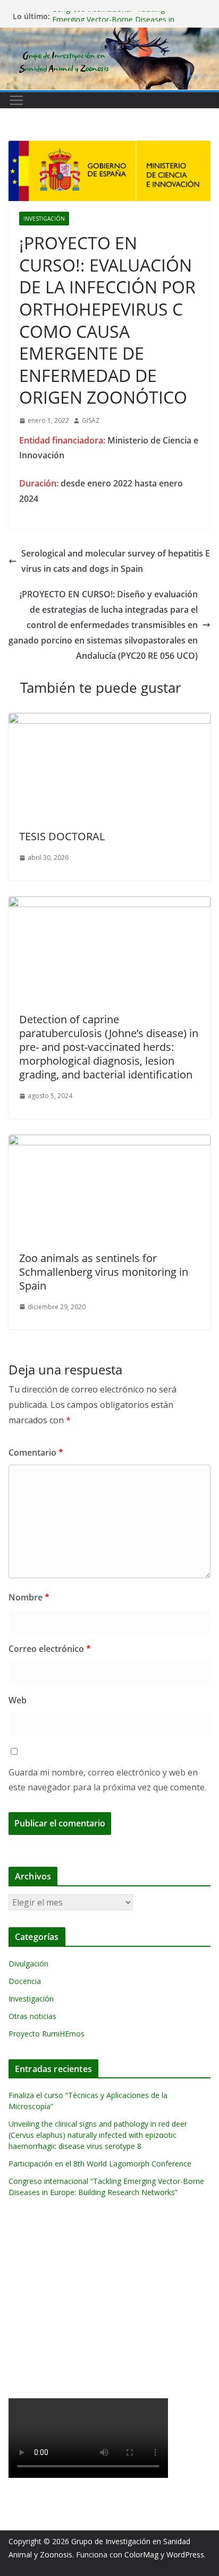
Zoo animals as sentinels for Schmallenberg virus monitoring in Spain (104, 1272)
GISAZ (91, 420)
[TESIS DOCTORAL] (109, 720)
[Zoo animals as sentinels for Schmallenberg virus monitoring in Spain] (109, 1142)
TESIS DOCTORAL (62, 836)
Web (18, 1700)
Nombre (29, 1597)
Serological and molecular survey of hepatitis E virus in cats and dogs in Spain (116, 561)
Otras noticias (32, 2016)
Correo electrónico (50, 1649)
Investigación (44, 219)
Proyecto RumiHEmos (47, 2034)
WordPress (185, 2555)
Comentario (36, 1452)
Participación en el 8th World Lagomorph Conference (100, 2164)
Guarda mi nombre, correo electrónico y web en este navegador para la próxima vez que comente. (107, 1780)
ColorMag (141, 2555)
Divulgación (28, 1964)
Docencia (25, 1981)
